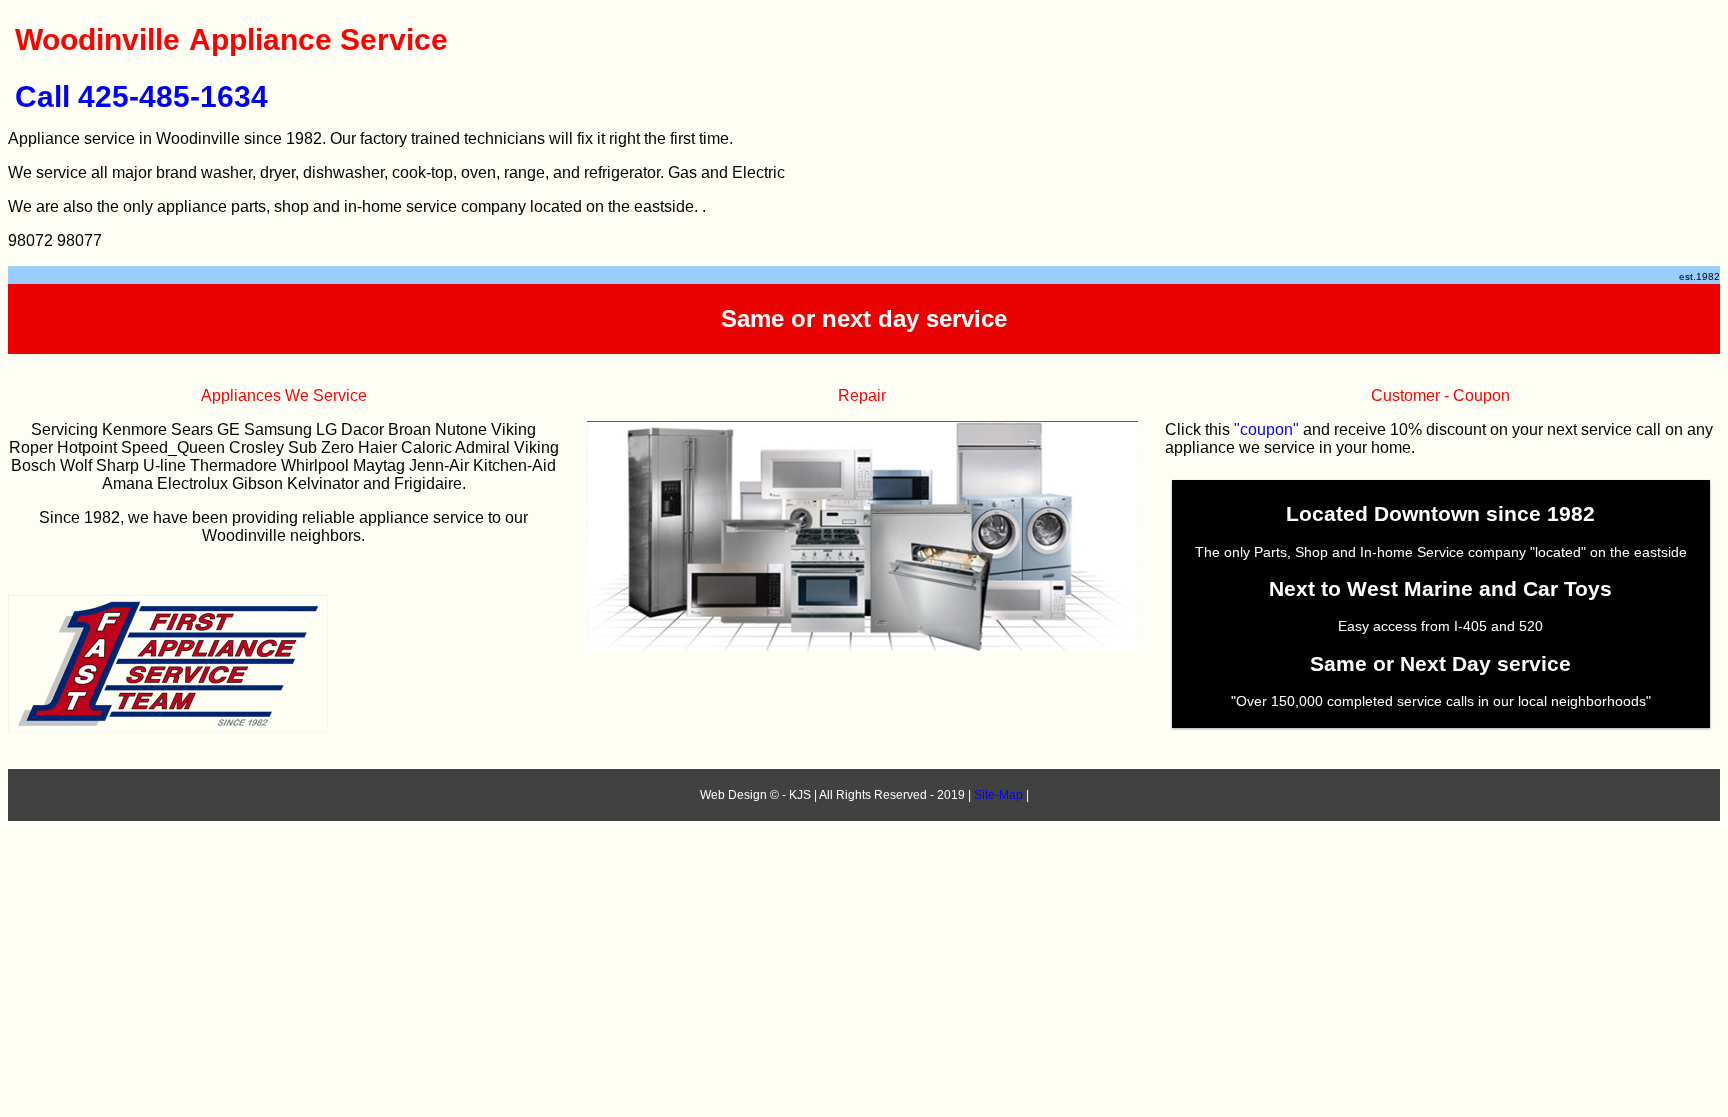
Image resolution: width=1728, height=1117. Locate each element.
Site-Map (998, 795)
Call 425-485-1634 (141, 96)
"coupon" (1266, 429)
